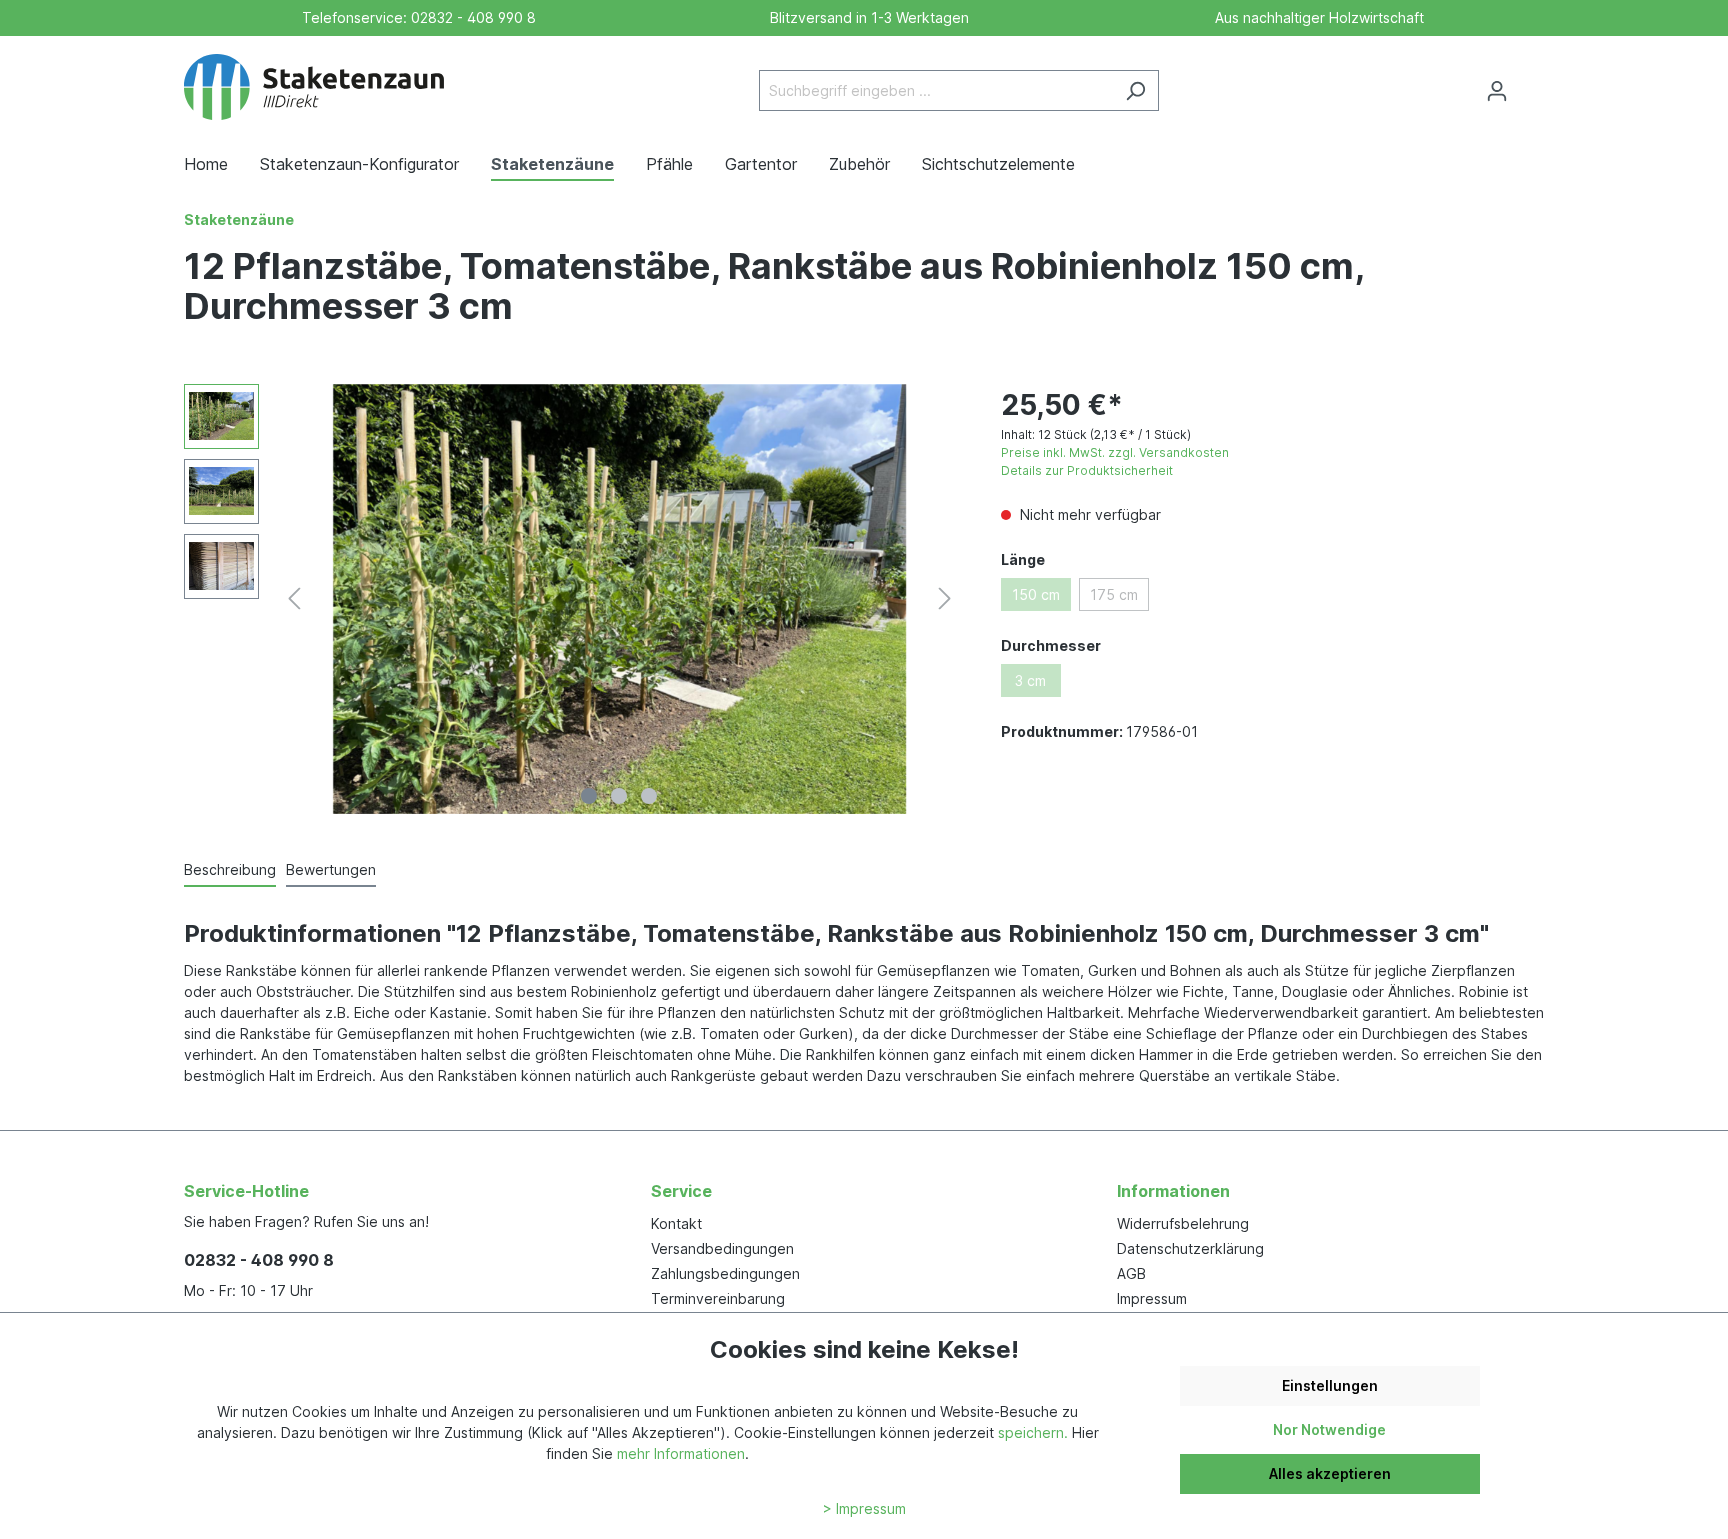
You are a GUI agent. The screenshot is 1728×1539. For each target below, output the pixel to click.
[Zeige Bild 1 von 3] (589, 796)
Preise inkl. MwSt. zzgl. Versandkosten (1115, 452)
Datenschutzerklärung (1190, 1248)
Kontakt (676, 1223)
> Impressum (864, 1508)
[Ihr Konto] (1497, 91)
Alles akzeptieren (1330, 1473)
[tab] (230, 870)
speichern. (1033, 1432)
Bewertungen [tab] (331, 869)
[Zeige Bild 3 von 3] (649, 796)
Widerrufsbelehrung (1183, 1223)
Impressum (1152, 1298)
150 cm (1036, 594)
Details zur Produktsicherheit (1087, 470)
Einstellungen (1330, 1385)
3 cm (1030, 680)
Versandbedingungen (722, 1248)
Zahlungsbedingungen (725, 1273)
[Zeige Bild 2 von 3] (619, 796)
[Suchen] (1135, 90)
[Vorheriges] (294, 598)
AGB (1131, 1273)
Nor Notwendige (1329, 1429)
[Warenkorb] (1532, 84)
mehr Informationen (681, 1453)
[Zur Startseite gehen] (314, 87)
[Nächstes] (945, 598)
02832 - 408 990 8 (259, 1260)
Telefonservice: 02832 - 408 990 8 (415, 17)
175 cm (1114, 594)
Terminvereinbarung (718, 1298)
